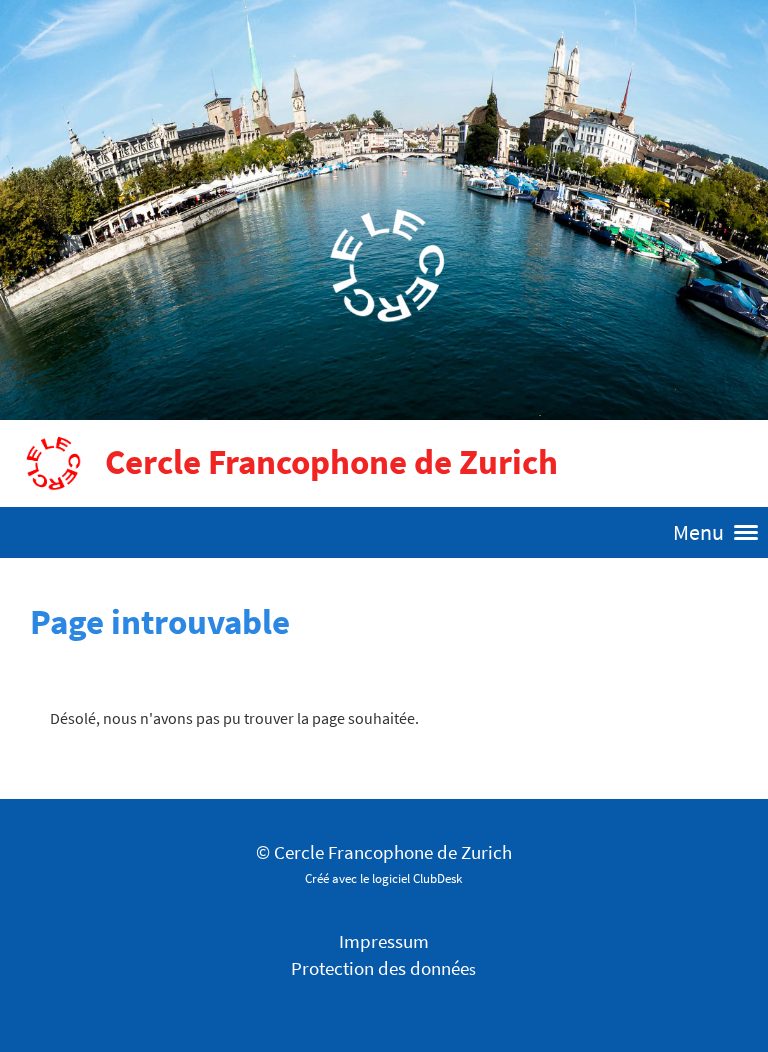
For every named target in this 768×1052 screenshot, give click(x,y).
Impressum (384, 941)
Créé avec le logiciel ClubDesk (383, 878)
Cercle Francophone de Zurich (331, 462)
